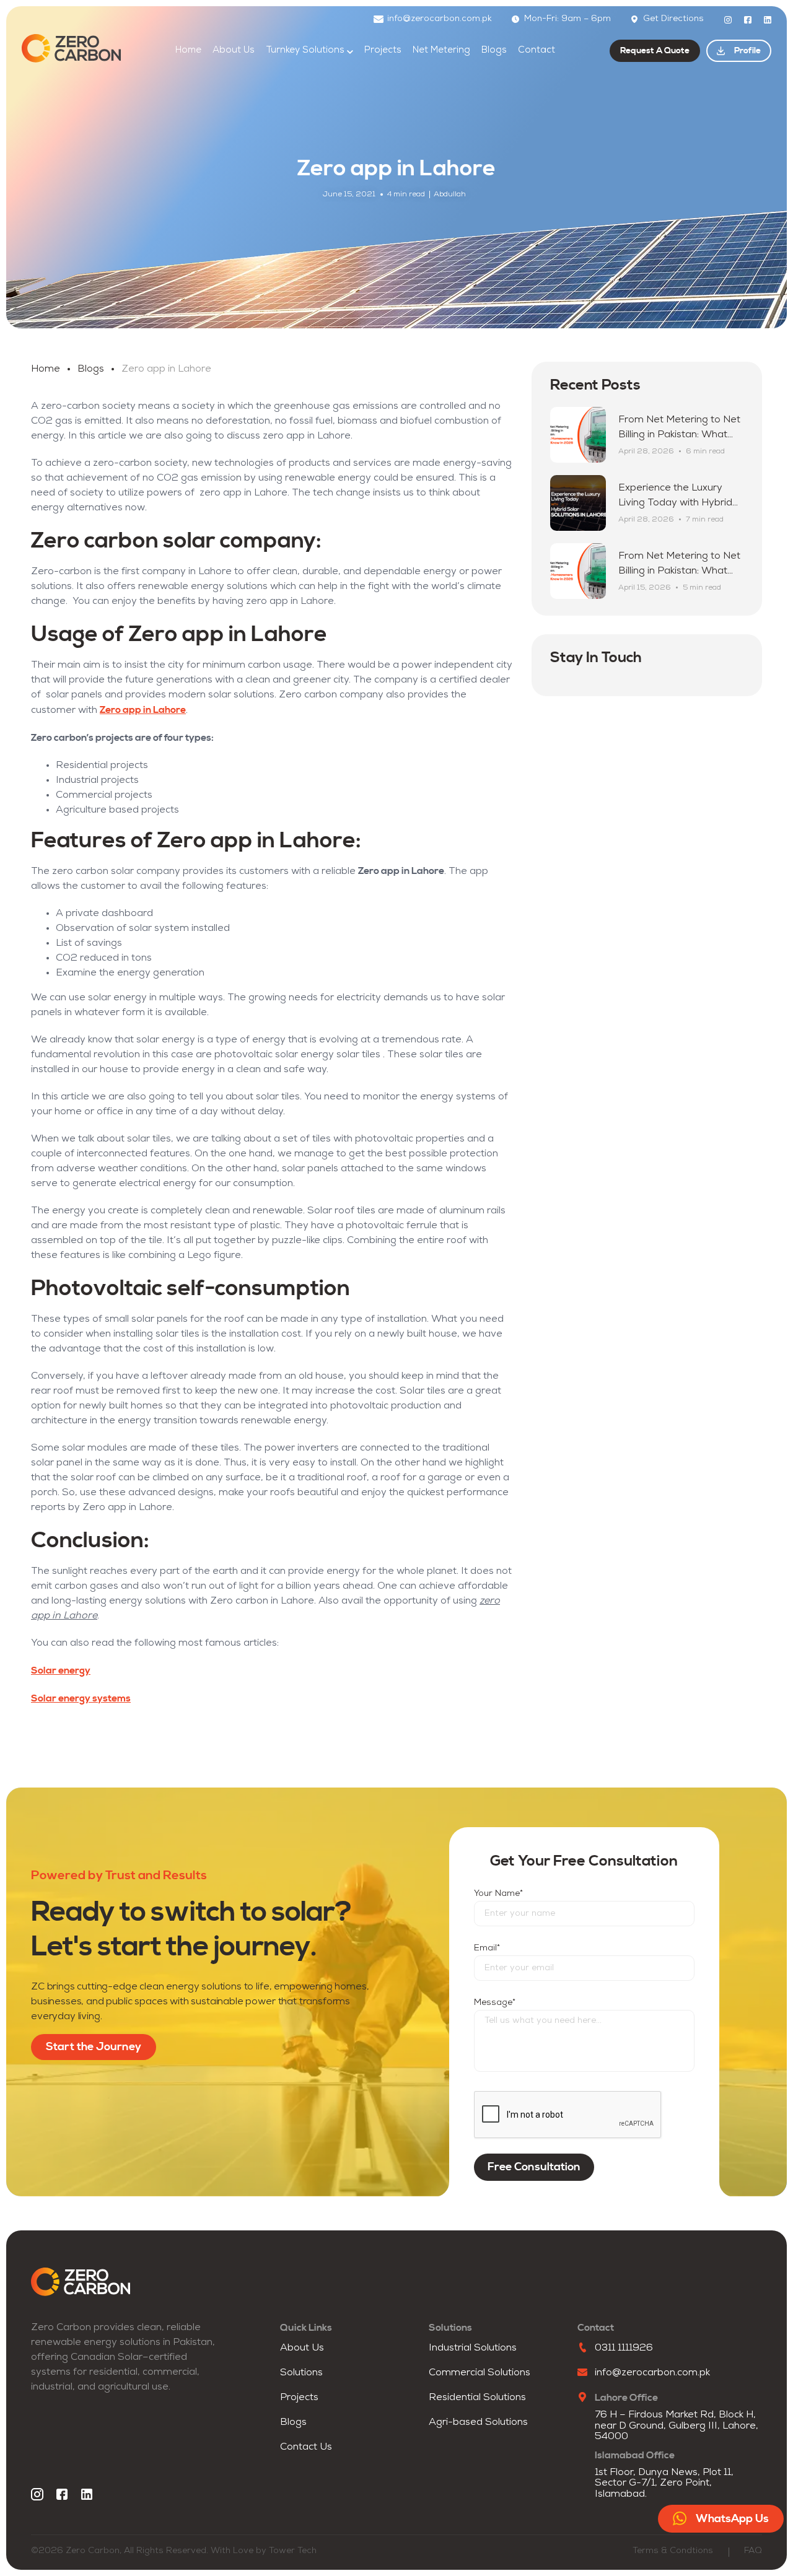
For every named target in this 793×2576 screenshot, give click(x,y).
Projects (383, 50)
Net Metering (441, 50)
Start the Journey (94, 2047)
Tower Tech (293, 2551)
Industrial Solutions (473, 2348)
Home (188, 50)
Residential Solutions (477, 2398)
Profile (747, 51)
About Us (234, 50)
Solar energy (61, 1670)
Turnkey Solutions (305, 50)
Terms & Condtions (673, 2551)
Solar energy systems (81, 1698)
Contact (537, 50)
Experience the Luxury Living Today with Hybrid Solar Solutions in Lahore (676, 503)
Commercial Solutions (480, 2373)
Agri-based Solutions (478, 2422)
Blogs (494, 50)
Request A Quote (655, 51)
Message (495, 2003)
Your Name (498, 1894)
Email (487, 1948)
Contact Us (306, 2447)
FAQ (753, 2551)
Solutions (301, 2373)
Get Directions (673, 19)
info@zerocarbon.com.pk (440, 19)
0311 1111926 (624, 2348)
